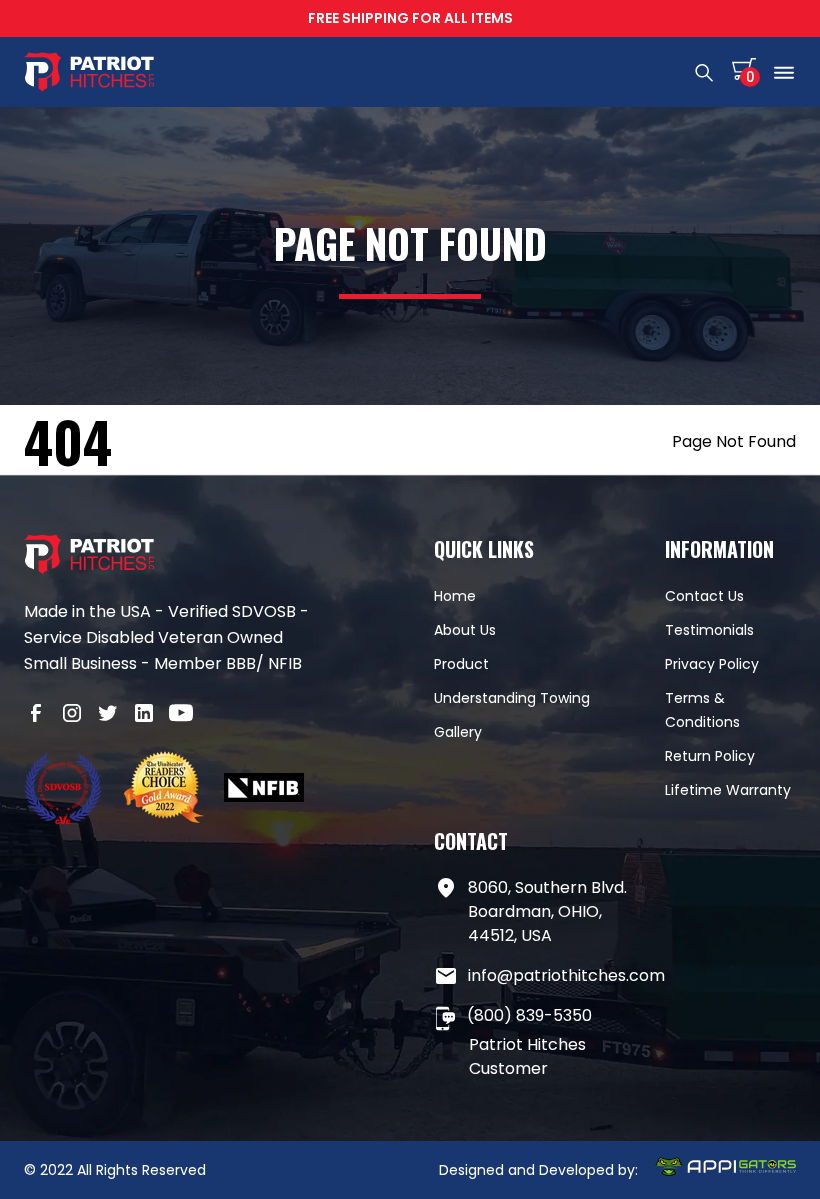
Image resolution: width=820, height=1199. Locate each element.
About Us (465, 630)
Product (461, 664)
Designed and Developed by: (538, 1170)
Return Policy (710, 756)
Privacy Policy (712, 664)
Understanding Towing (512, 698)
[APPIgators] (725, 1170)
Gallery (458, 732)
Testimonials (709, 630)
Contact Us (704, 596)
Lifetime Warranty (728, 790)
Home (455, 596)
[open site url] (64, 791)
